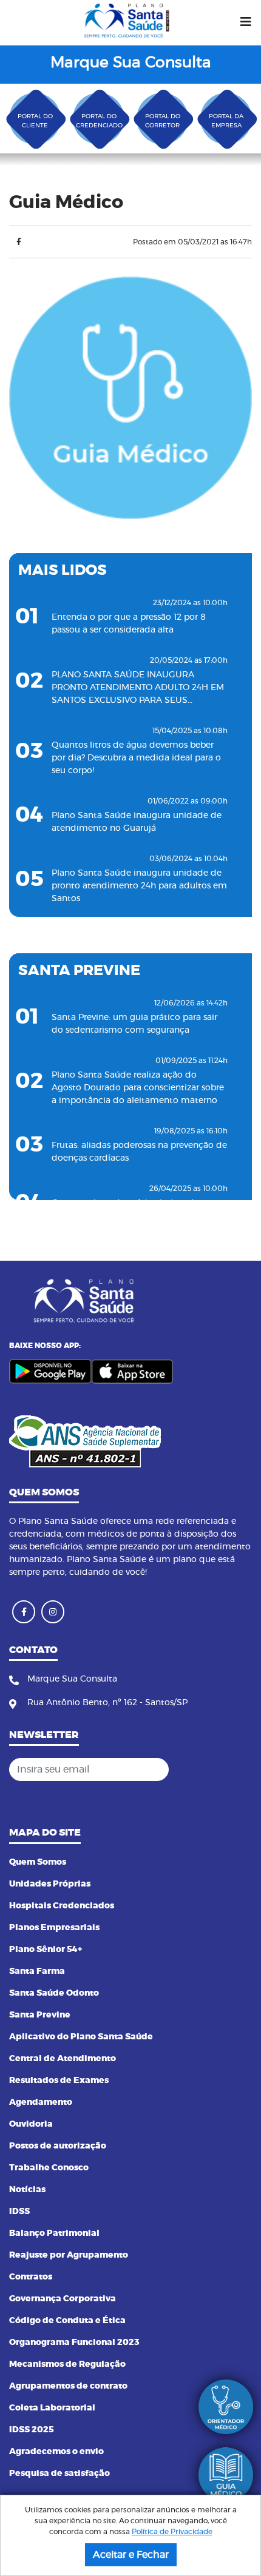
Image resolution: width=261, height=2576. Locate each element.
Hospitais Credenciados (62, 1906)
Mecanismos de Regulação (67, 2364)
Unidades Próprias (50, 1884)
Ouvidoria (31, 2124)
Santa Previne (40, 2015)
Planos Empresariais (54, 1928)
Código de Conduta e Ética (67, 2321)
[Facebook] (19, 242)
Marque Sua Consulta (131, 63)
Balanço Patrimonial (54, 2233)
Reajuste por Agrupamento (69, 2255)
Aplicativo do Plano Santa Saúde (81, 2037)
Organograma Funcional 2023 (74, 2343)
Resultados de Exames (59, 2081)
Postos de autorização (58, 2146)
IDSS (19, 2212)
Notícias (27, 2190)
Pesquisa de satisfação (59, 2474)
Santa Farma (37, 1971)
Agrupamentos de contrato (68, 2386)
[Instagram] (53, 1612)
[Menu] (246, 22)
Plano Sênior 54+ (46, 1950)
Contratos (31, 2277)
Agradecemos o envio (56, 2452)
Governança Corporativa (63, 2299)
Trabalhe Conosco (49, 2168)
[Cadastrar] (239, 1769)
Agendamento (41, 2102)
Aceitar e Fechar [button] (131, 2555)
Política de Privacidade (172, 2532)
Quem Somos (38, 1862)
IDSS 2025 (32, 2430)
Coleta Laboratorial (52, 2408)
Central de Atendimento (63, 2059)
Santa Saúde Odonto (54, 1993)
